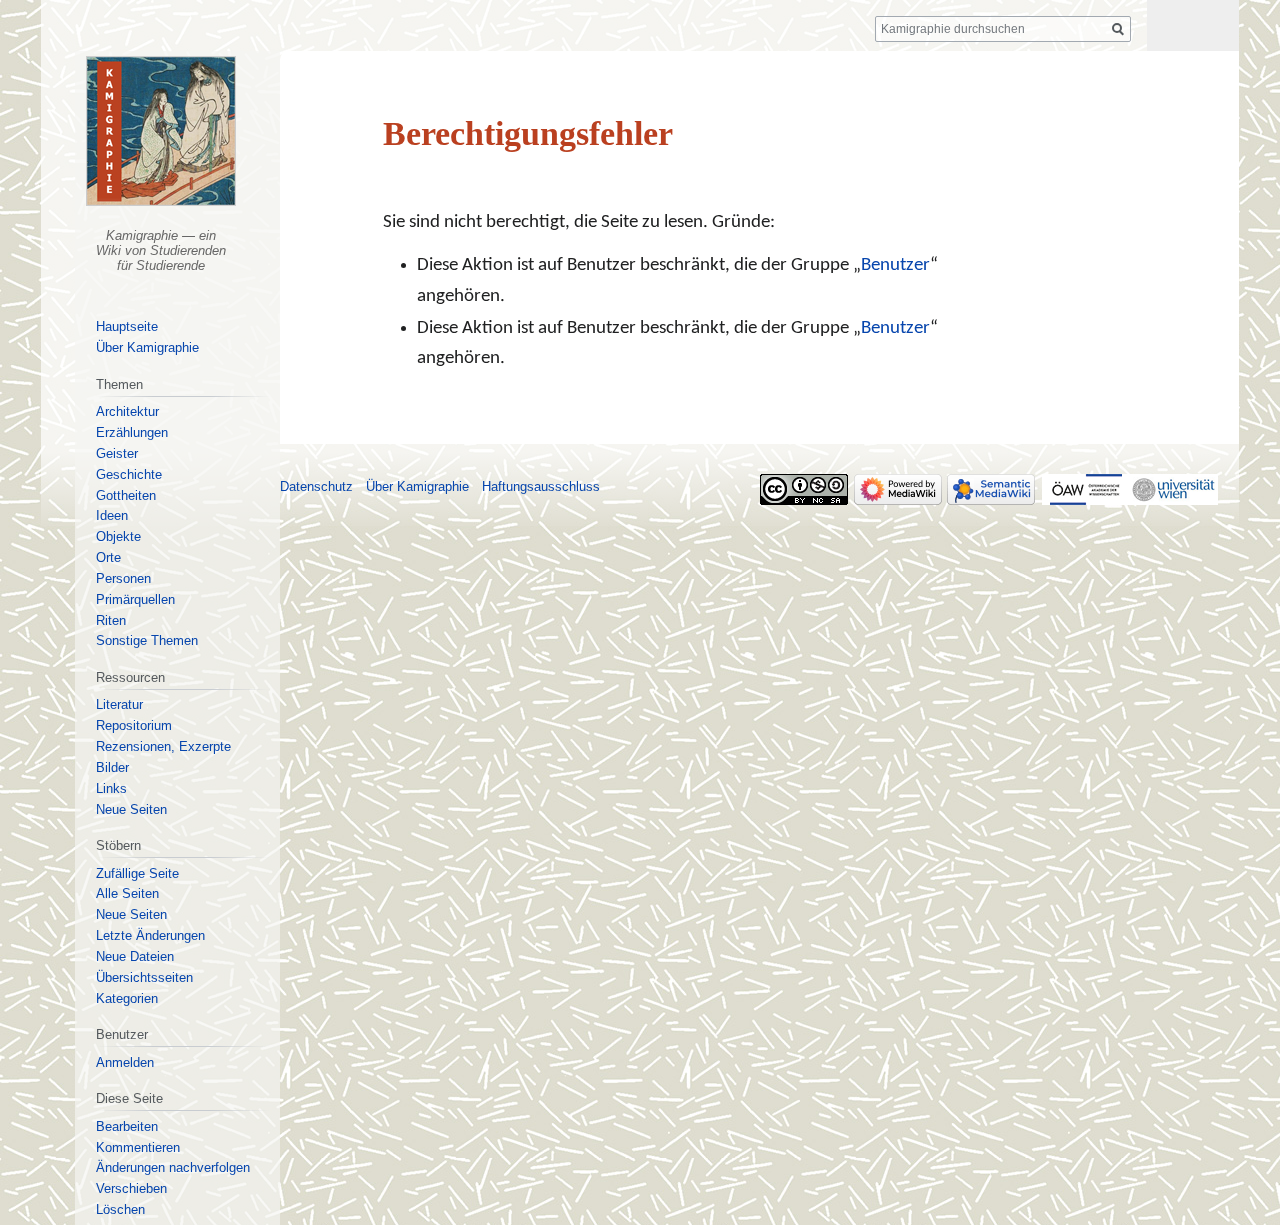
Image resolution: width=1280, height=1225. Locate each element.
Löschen (120, 1209)
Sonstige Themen (147, 640)
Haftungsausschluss (541, 486)
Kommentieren (138, 1147)
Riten (111, 620)
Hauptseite (127, 326)
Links (111, 788)
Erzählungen (132, 432)
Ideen (112, 515)
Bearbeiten (127, 1126)
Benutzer (895, 265)
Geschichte (129, 474)
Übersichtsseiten (144, 977)
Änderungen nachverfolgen (173, 1167)
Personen (123, 578)
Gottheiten (126, 495)
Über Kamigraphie (147, 347)
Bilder (112, 767)
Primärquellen (135, 599)
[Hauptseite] (160, 131)
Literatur (119, 704)
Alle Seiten (127, 893)
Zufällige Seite (137, 873)
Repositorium (134, 725)
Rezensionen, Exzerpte (163, 746)
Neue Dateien (135, 956)
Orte (108, 557)
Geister (117, 453)
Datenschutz (316, 486)
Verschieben (131, 1188)
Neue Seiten (131, 809)
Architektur (127, 411)
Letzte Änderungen (150, 935)
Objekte (118, 536)
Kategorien (127, 998)
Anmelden (125, 1062)
